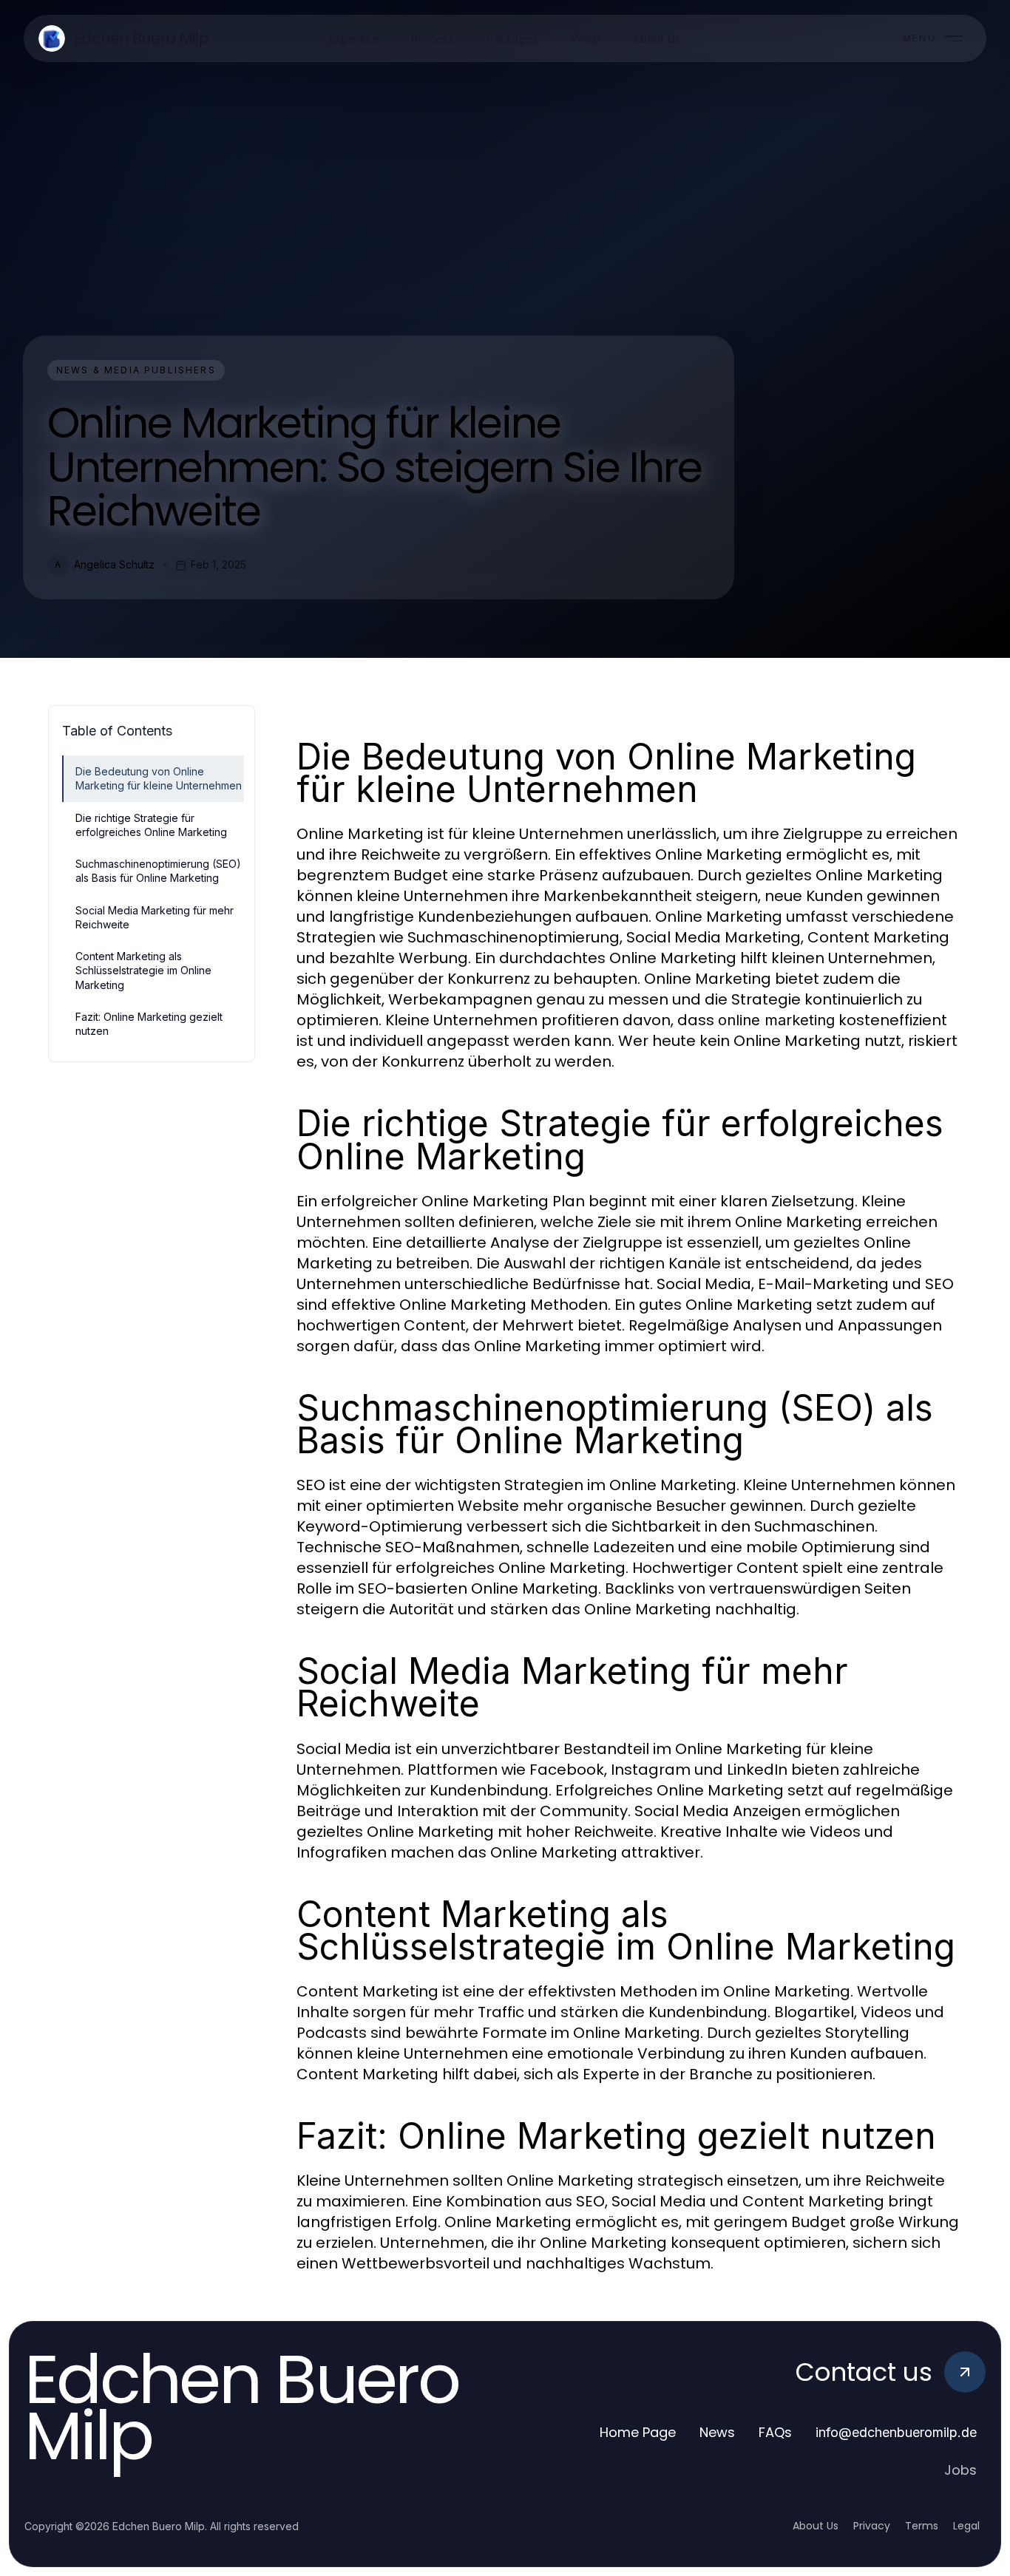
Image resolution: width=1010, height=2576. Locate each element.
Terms (922, 2526)
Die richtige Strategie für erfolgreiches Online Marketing (151, 825)
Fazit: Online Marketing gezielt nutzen (149, 1024)
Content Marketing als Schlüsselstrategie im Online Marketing (143, 971)
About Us (816, 2526)
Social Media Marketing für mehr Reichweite (155, 917)
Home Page (638, 2432)
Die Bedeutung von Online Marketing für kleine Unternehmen (159, 778)
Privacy (872, 2526)
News (717, 2432)
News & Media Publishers (136, 370)
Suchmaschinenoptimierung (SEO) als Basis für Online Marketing (158, 871)
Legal (966, 2526)
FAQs (775, 2432)
